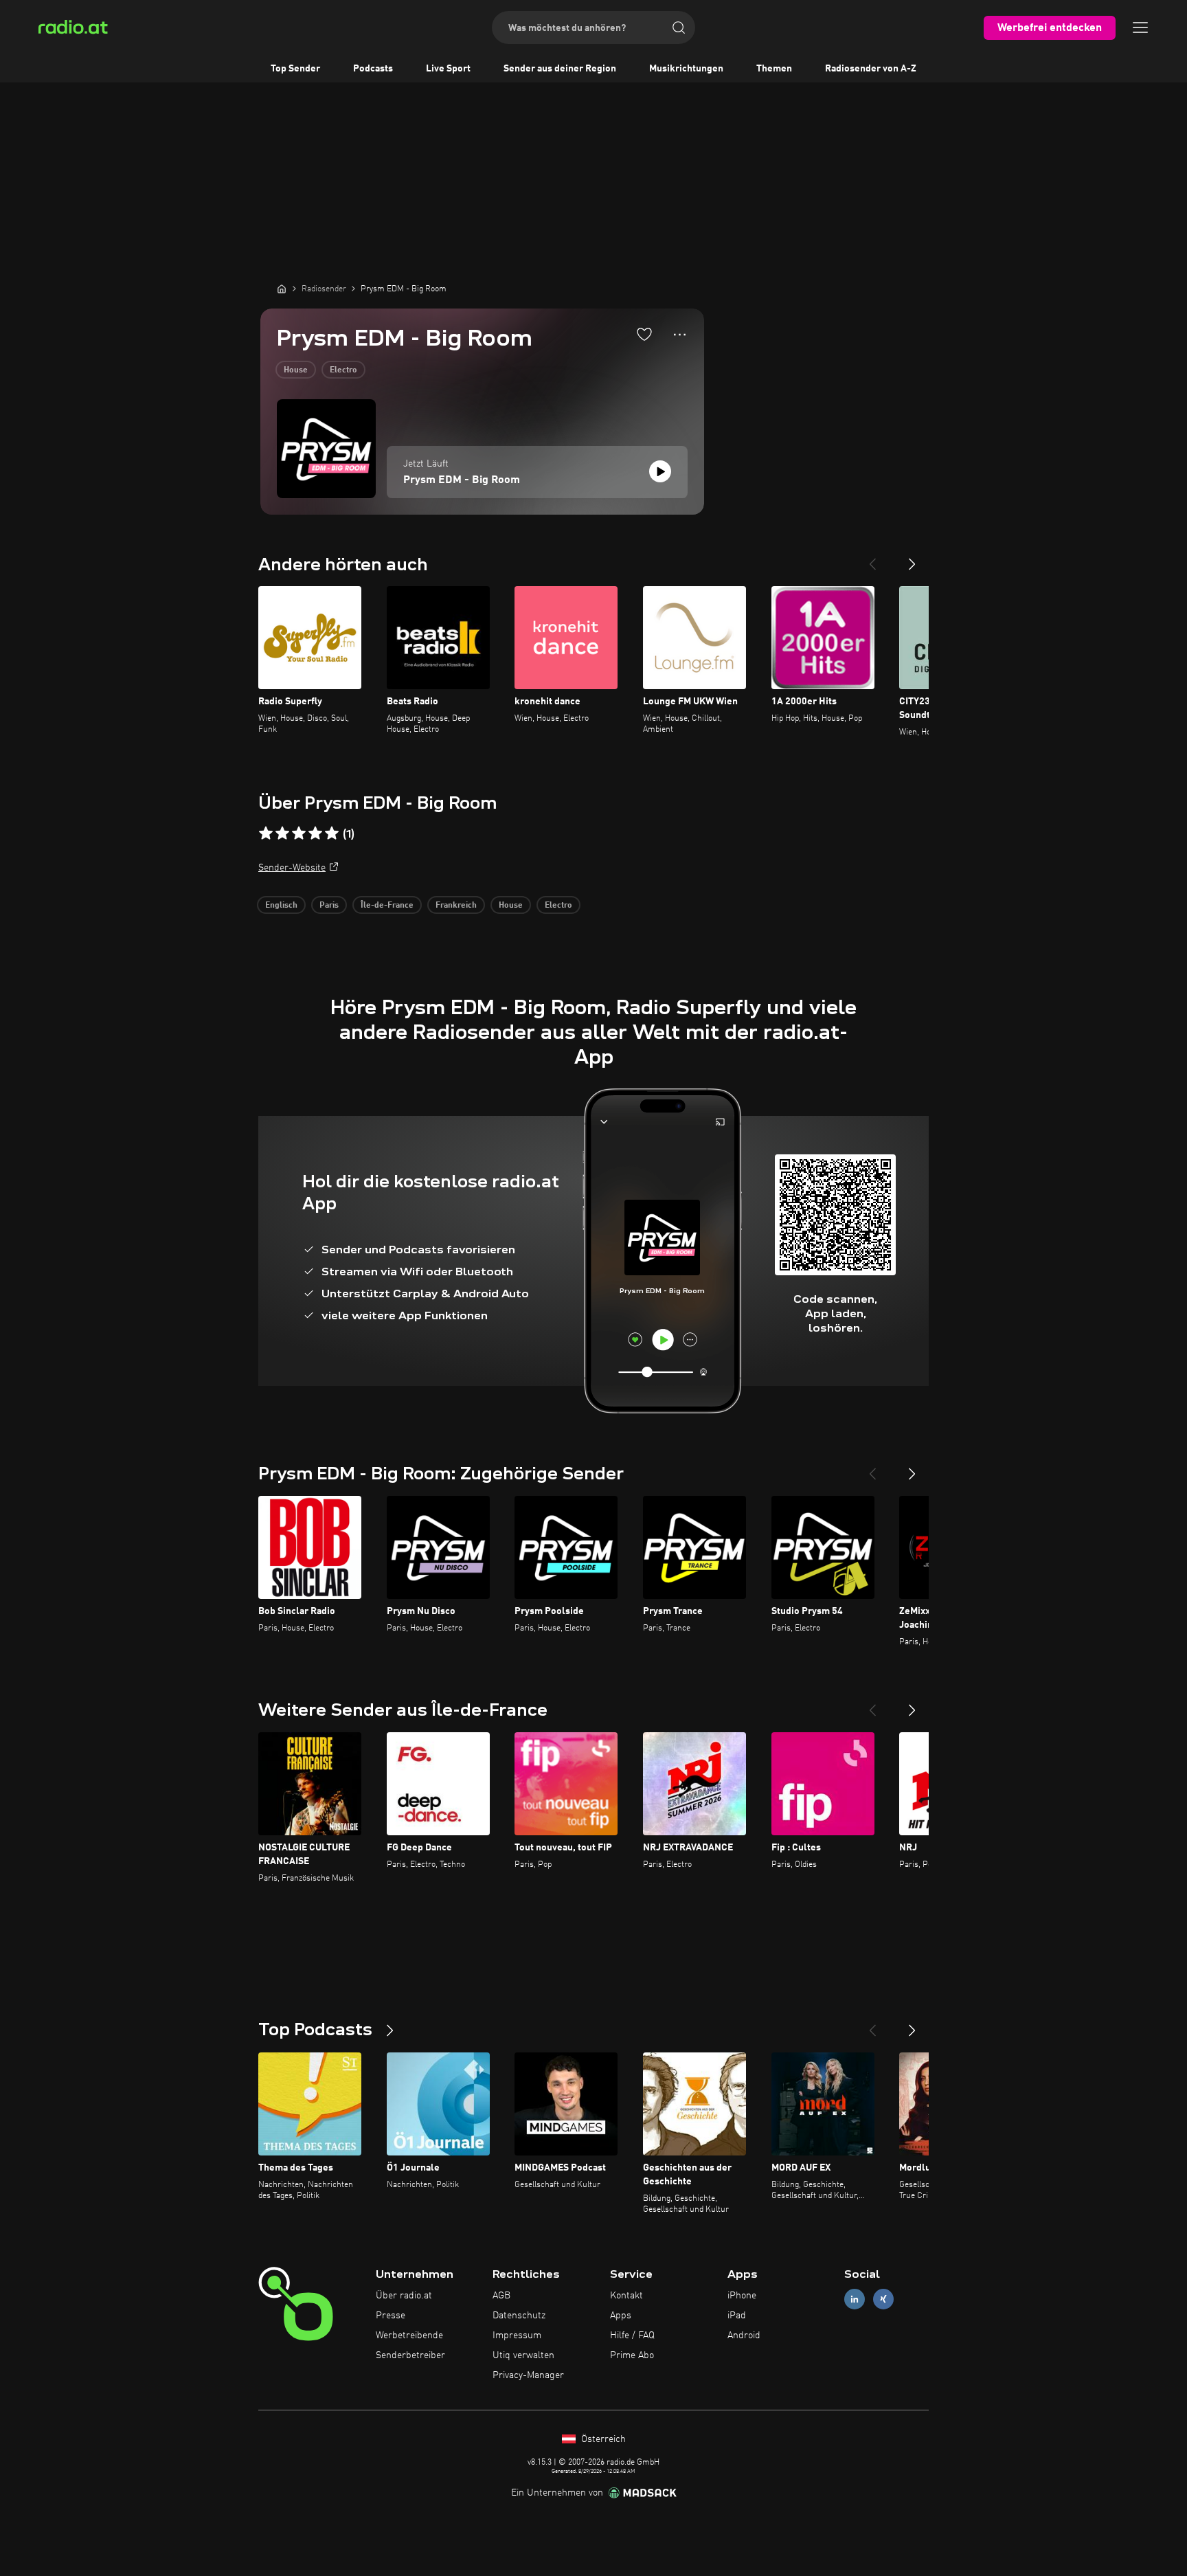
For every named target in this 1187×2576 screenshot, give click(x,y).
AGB (501, 2296)
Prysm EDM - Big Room (462, 480)
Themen (774, 69)
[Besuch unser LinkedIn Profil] (855, 2299)
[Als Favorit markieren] (644, 334)
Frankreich (456, 906)
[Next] (912, 559)
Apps (621, 2316)
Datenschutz (519, 2316)
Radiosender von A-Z (871, 69)
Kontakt (626, 2296)
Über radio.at (404, 2296)
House (296, 370)
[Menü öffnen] (1140, 27)
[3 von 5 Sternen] (299, 833)
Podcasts (373, 69)
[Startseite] (282, 289)
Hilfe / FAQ (632, 2336)
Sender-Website (292, 868)
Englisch (281, 906)
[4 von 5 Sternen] (315, 833)
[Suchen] (679, 27)
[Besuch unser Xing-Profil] (883, 2299)
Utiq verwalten (523, 2355)
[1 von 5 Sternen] (266, 833)
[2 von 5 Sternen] (282, 833)
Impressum (517, 2336)
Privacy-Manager (528, 2375)
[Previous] (872, 559)
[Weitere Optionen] (680, 335)
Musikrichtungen (686, 69)
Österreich (602, 2439)
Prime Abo (632, 2355)
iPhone (742, 2296)
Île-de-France (387, 906)
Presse (391, 2316)
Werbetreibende (409, 2336)
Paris (329, 906)
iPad (737, 2316)
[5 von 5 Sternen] (332, 833)
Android (744, 2336)
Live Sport (448, 69)
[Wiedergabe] (660, 471)
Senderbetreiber (410, 2355)
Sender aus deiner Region (560, 69)
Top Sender (295, 69)
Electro (343, 370)
